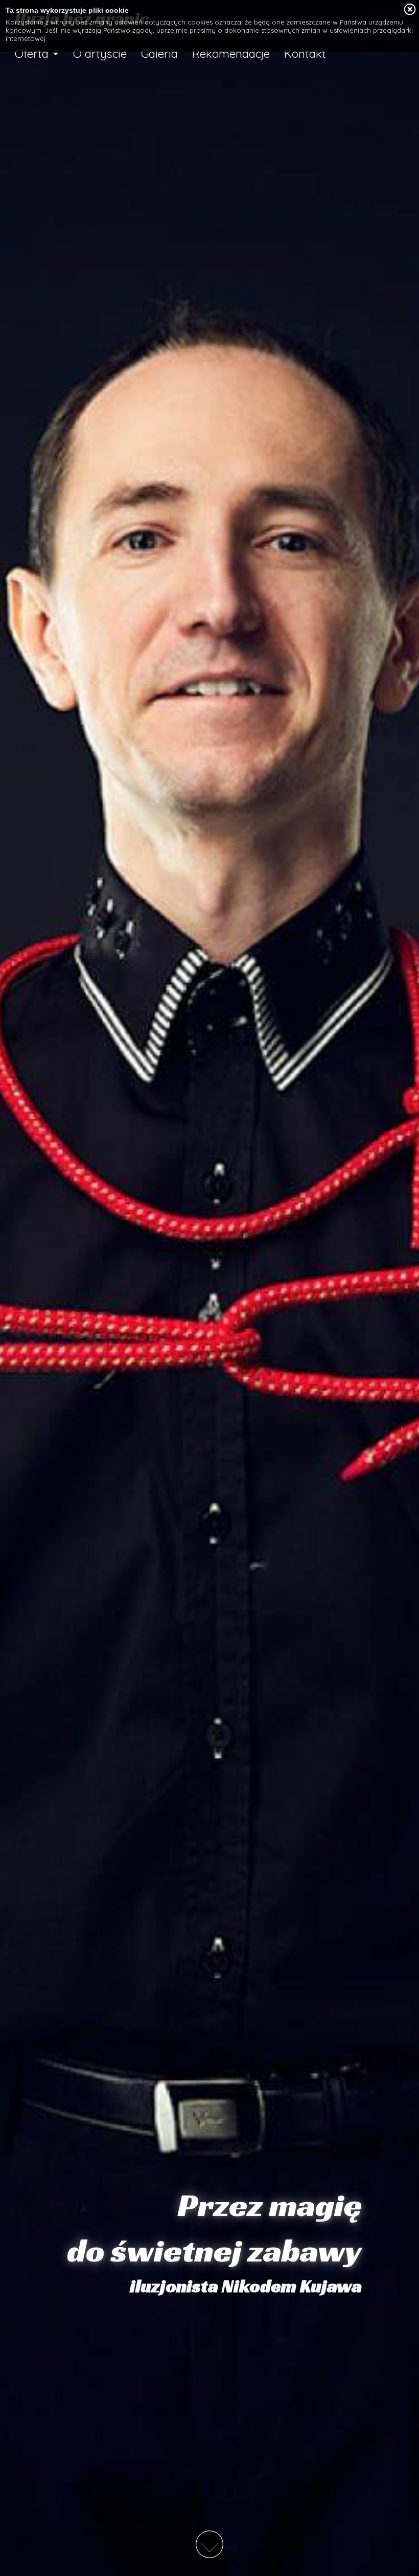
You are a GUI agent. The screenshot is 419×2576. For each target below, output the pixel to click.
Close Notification (410, 10)
